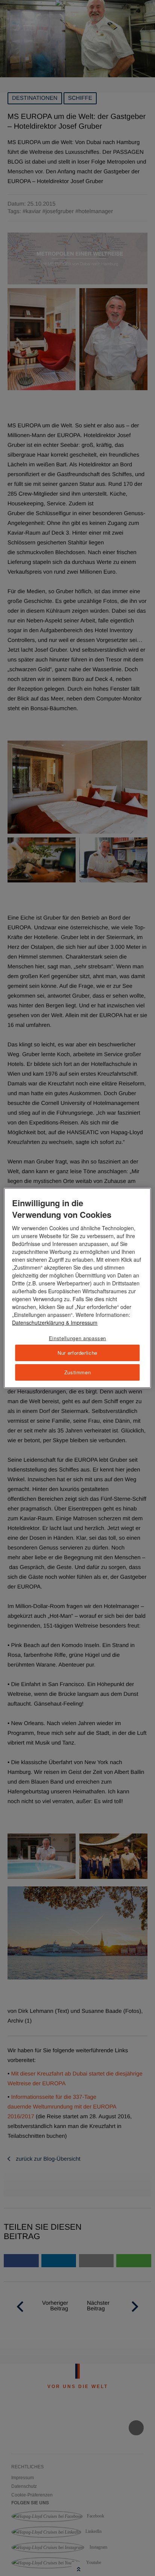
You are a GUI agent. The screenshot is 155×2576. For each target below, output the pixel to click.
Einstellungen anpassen (77, 1338)
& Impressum (81, 1323)
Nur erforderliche (77, 1353)
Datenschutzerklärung (38, 1323)
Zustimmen (78, 1372)
